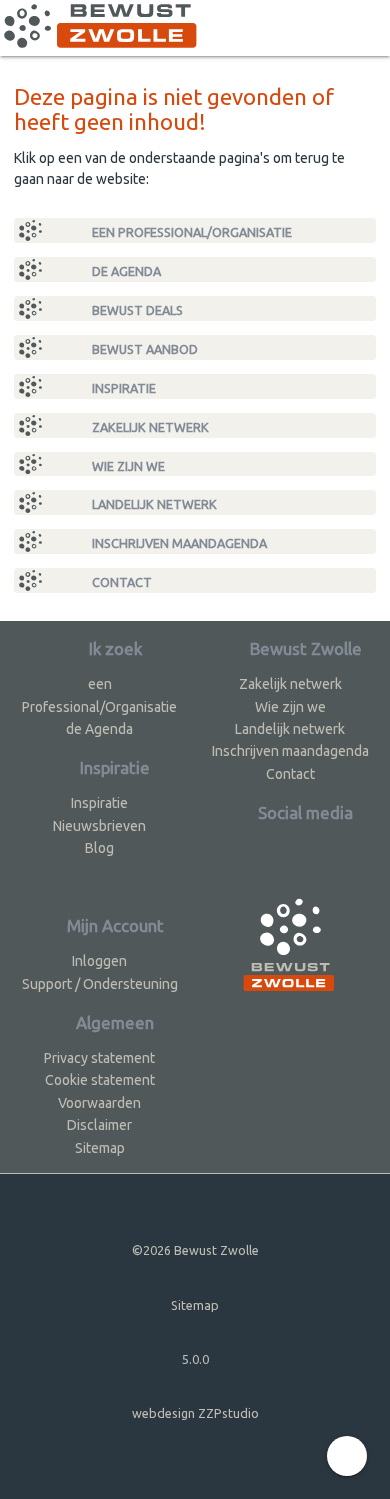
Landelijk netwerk (153, 504)
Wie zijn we (127, 466)
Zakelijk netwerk (149, 427)
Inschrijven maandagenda (178, 543)
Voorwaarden (99, 1103)
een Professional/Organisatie (190, 232)
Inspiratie (122, 388)
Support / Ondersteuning (100, 984)
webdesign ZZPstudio (195, 1413)
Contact (120, 582)
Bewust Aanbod (143, 349)
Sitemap (100, 1148)
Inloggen (99, 961)
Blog (99, 848)
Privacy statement (99, 1058)
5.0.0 (195, 1359)
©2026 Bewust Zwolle (195, 1250)
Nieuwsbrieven (99, 826)
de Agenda (125, 271)
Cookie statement (100, 1080)
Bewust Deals (136, 310)
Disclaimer (99, 1125)
